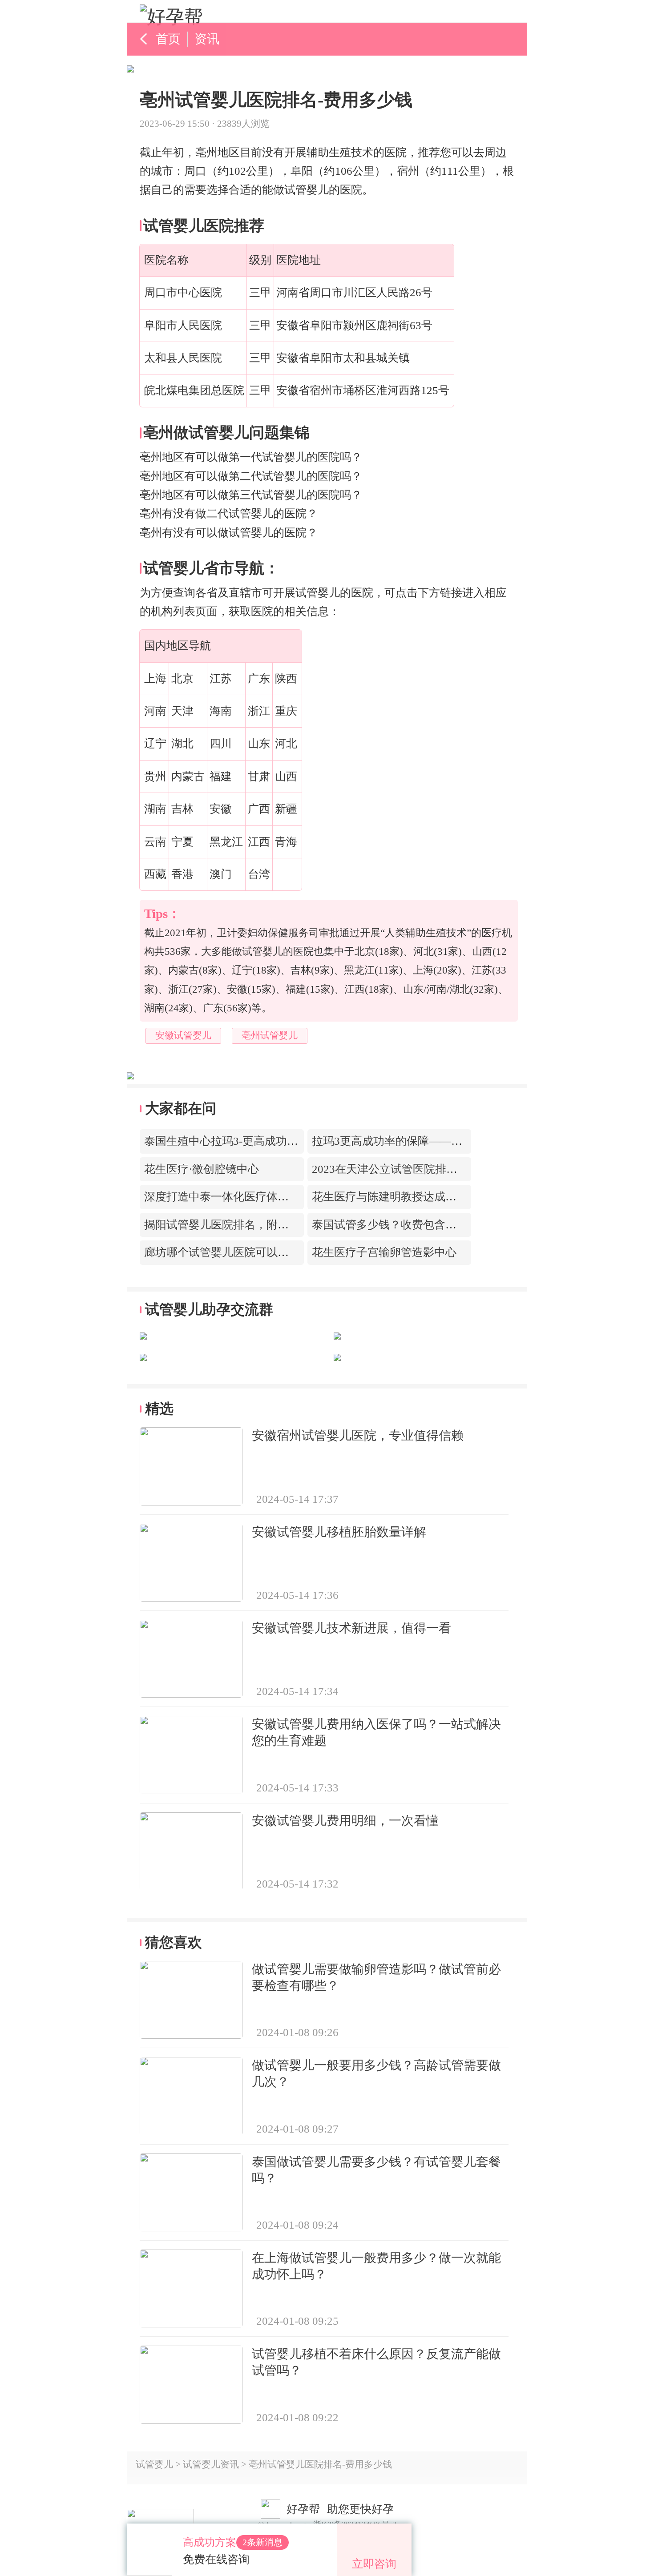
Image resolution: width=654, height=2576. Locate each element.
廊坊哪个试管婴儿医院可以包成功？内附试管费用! (268, 1252)
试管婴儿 (154, 2464)
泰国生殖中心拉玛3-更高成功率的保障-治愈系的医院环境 (284, 1141)
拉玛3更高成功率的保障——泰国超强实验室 (420, 1141)
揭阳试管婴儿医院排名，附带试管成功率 (244, 1225)
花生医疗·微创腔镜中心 (202, 1169)
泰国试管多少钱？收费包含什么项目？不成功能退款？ (445, 1225)
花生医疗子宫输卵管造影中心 (384, 1252)
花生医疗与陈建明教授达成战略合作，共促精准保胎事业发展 (462, 1197)
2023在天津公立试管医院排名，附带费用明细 (424, 1169)
